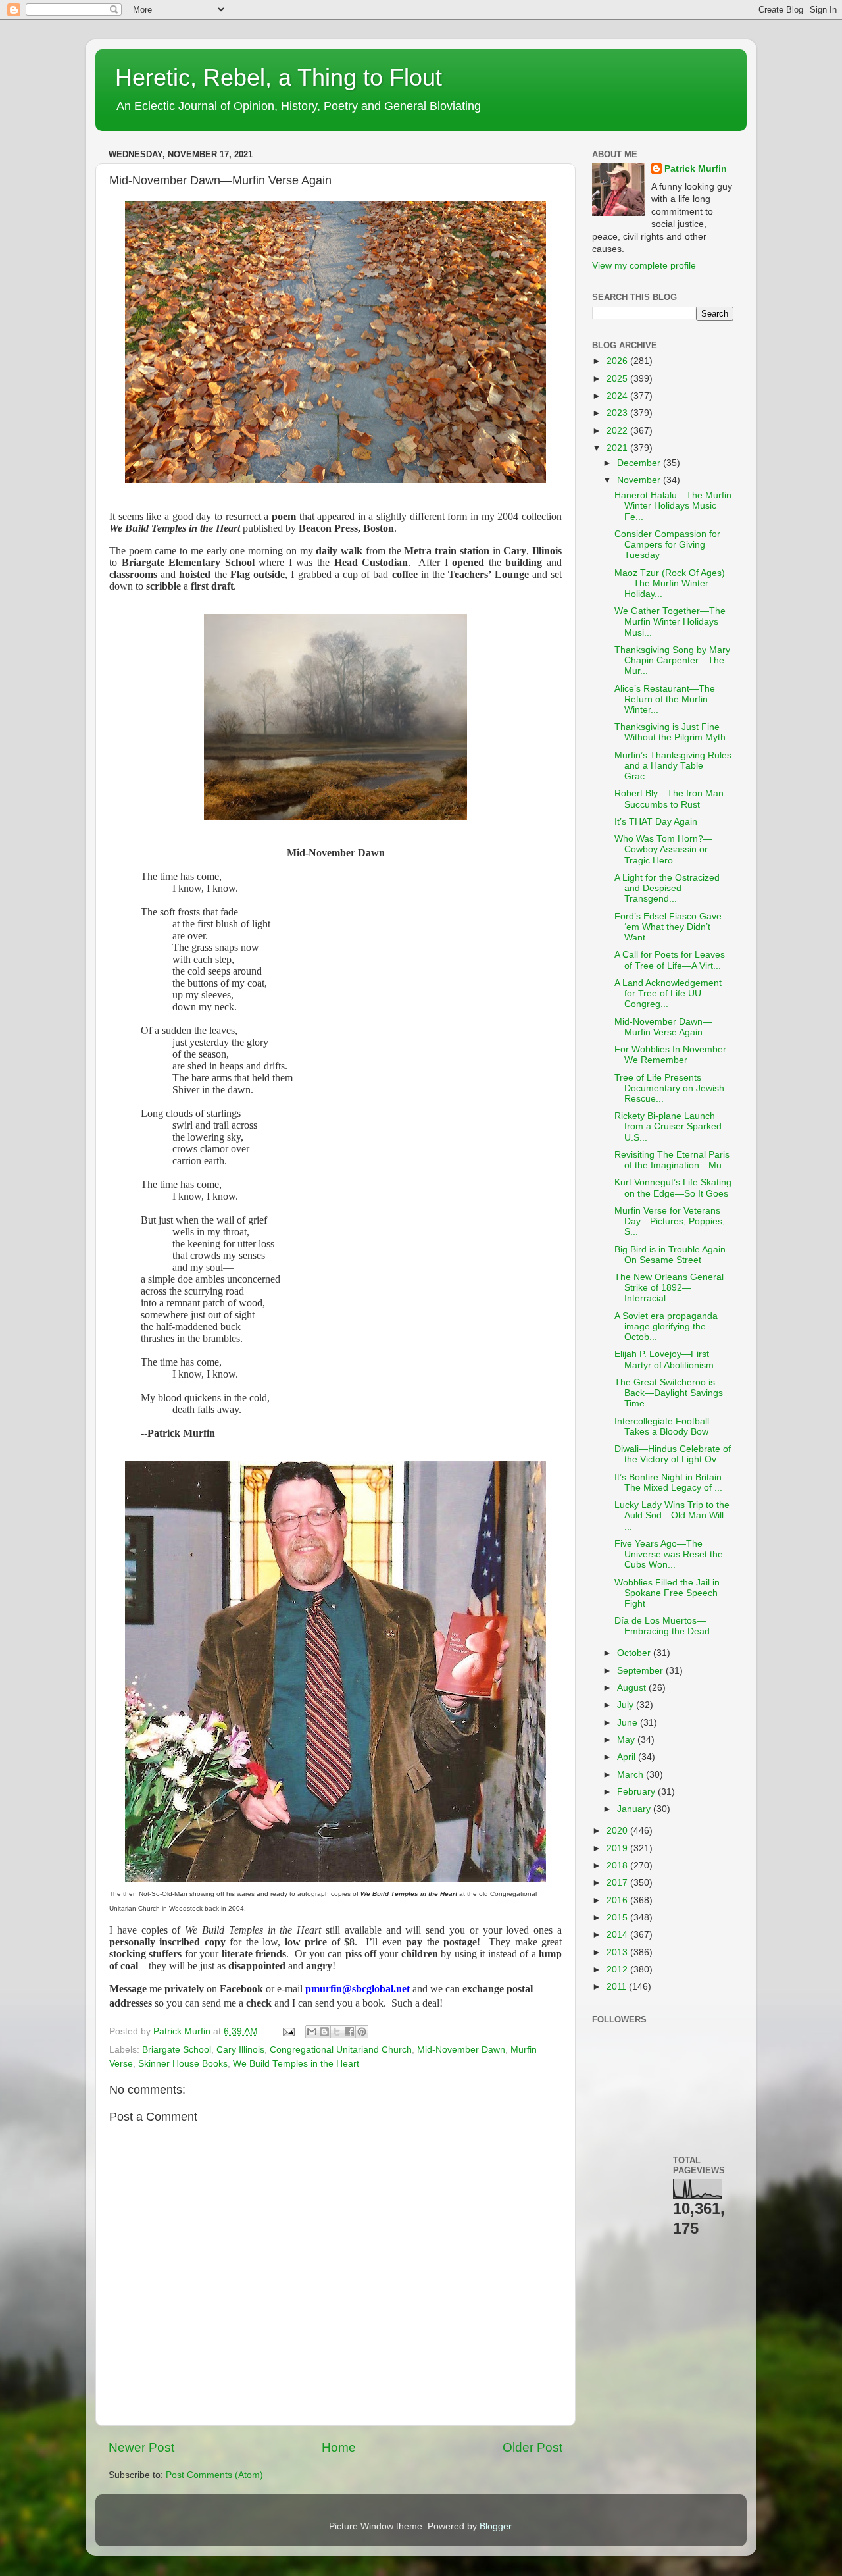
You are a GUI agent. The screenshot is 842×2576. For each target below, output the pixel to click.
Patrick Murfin (696, 169)
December (640, 463)
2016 (618, 1900)
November (640, 480)
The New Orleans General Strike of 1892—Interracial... (669, 1288)
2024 (618, 396)
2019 (618, 1848)
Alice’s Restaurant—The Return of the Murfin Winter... (665, 699)
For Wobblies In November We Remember (670, 1055)
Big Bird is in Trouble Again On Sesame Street (670, 1255)
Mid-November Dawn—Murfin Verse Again (663, 1027)
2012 (618, 1970)
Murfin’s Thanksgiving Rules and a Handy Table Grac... (673, 766)
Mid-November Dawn (461, 2050)
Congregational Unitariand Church (341, 2050)
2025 (618, 379)
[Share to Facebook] (349, 2032)
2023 (618, 413)
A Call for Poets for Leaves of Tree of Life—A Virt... (670, 960)
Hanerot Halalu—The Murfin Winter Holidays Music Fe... (673, 506)
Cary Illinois (240, 2050)
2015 (618, 1918)
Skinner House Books (183, 2064)
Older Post (532, 2447)
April (628, 1757)
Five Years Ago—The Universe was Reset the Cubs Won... (669, 1554)
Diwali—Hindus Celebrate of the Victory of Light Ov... (673, 1454)
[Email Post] (288, 2031)
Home (339, 2447)
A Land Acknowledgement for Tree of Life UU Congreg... (668, 993)
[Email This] (312, 2032)
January (635, 1809)
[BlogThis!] (324, 2032)
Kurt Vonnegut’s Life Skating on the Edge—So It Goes (673, 1188)
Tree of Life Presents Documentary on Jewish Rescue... (669, 1088)
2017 (618, 1883)
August (633, 1688)
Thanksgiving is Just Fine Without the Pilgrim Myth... (674, 732)
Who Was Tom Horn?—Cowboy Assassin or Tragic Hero (663, 849)
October (635, 1653)
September (641, 1671)
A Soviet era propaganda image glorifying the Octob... (666, 1327)
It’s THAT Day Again (656, 822)
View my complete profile (644, 266)
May (627, 1740)
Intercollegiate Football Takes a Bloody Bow (662, 1427)
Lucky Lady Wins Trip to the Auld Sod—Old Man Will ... (672, 1515)
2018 (618, 1866)
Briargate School (177, 2050)
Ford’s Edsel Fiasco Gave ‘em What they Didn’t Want (668, 927)
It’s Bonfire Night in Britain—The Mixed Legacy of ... (673, 1482)
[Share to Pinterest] (362, 2032)
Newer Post (141, 2447)
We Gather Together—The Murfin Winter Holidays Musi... (670, 622)
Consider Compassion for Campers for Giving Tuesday (667, 545)
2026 (618, 361)
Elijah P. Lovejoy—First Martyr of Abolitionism (664, 1359)
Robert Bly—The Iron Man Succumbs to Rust (669, 799)
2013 (618, 1952)
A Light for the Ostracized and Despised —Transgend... (667, 888)
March (631, 1775)
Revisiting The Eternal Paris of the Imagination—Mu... (672, 1160)
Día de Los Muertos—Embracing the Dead (662, 1626)
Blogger (495, 2526)
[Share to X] (337, 2032)
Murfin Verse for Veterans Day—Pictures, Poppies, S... (670, 1221)
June (629, 1723)
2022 (618, 431)
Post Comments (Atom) (214, 2475)
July (627, 1705)
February (637, 1792)
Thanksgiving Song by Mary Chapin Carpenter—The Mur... (672, 660)
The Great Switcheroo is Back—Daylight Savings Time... (669, 1393)
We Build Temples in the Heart (296, 2064)
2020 (618, 1831)
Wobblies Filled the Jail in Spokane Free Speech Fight (667, 1593)
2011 (618, 1987)
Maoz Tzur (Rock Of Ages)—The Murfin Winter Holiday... (670, 583)
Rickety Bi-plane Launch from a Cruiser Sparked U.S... (668, 1126)
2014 (618, 1935)
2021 (618, 448)
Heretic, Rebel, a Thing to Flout (279, 77)
